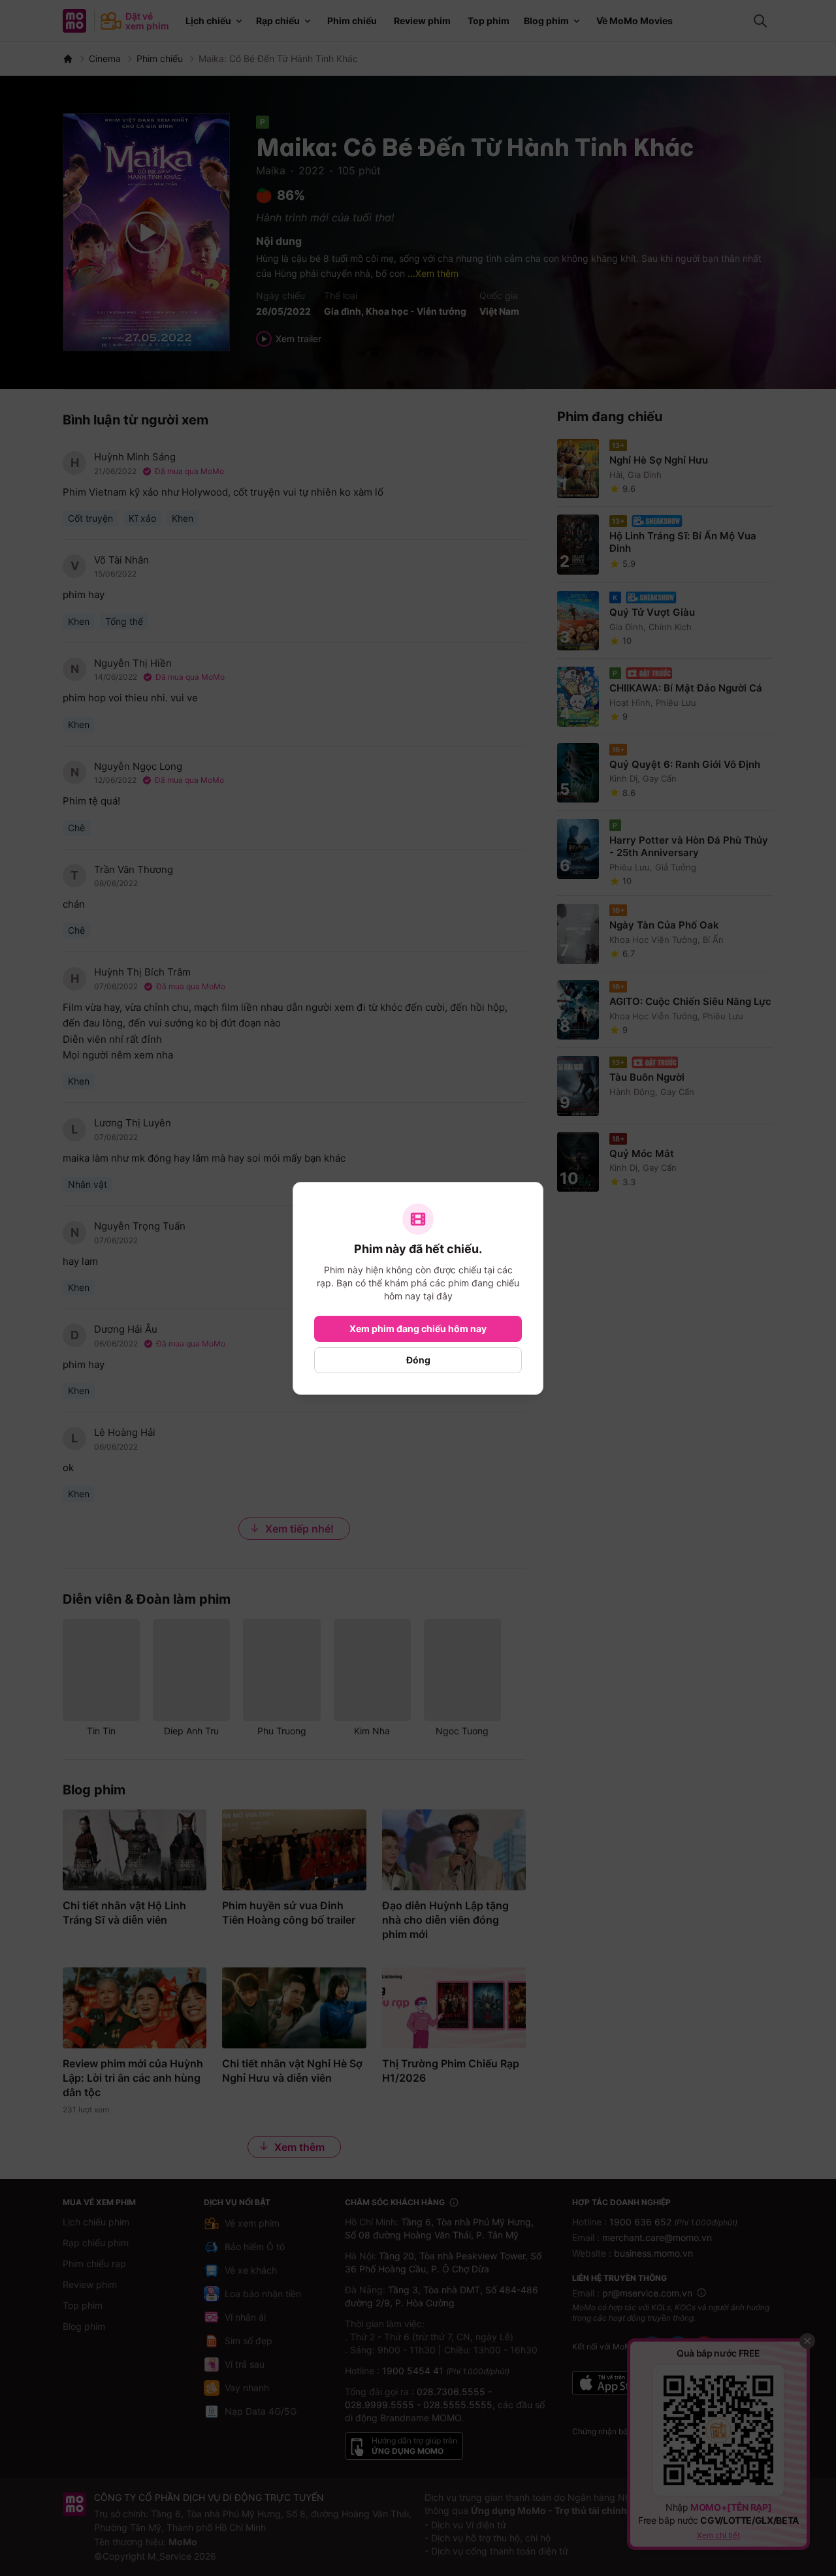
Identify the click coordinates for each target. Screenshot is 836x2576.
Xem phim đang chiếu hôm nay (418, 1328)
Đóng (418, 1360)
